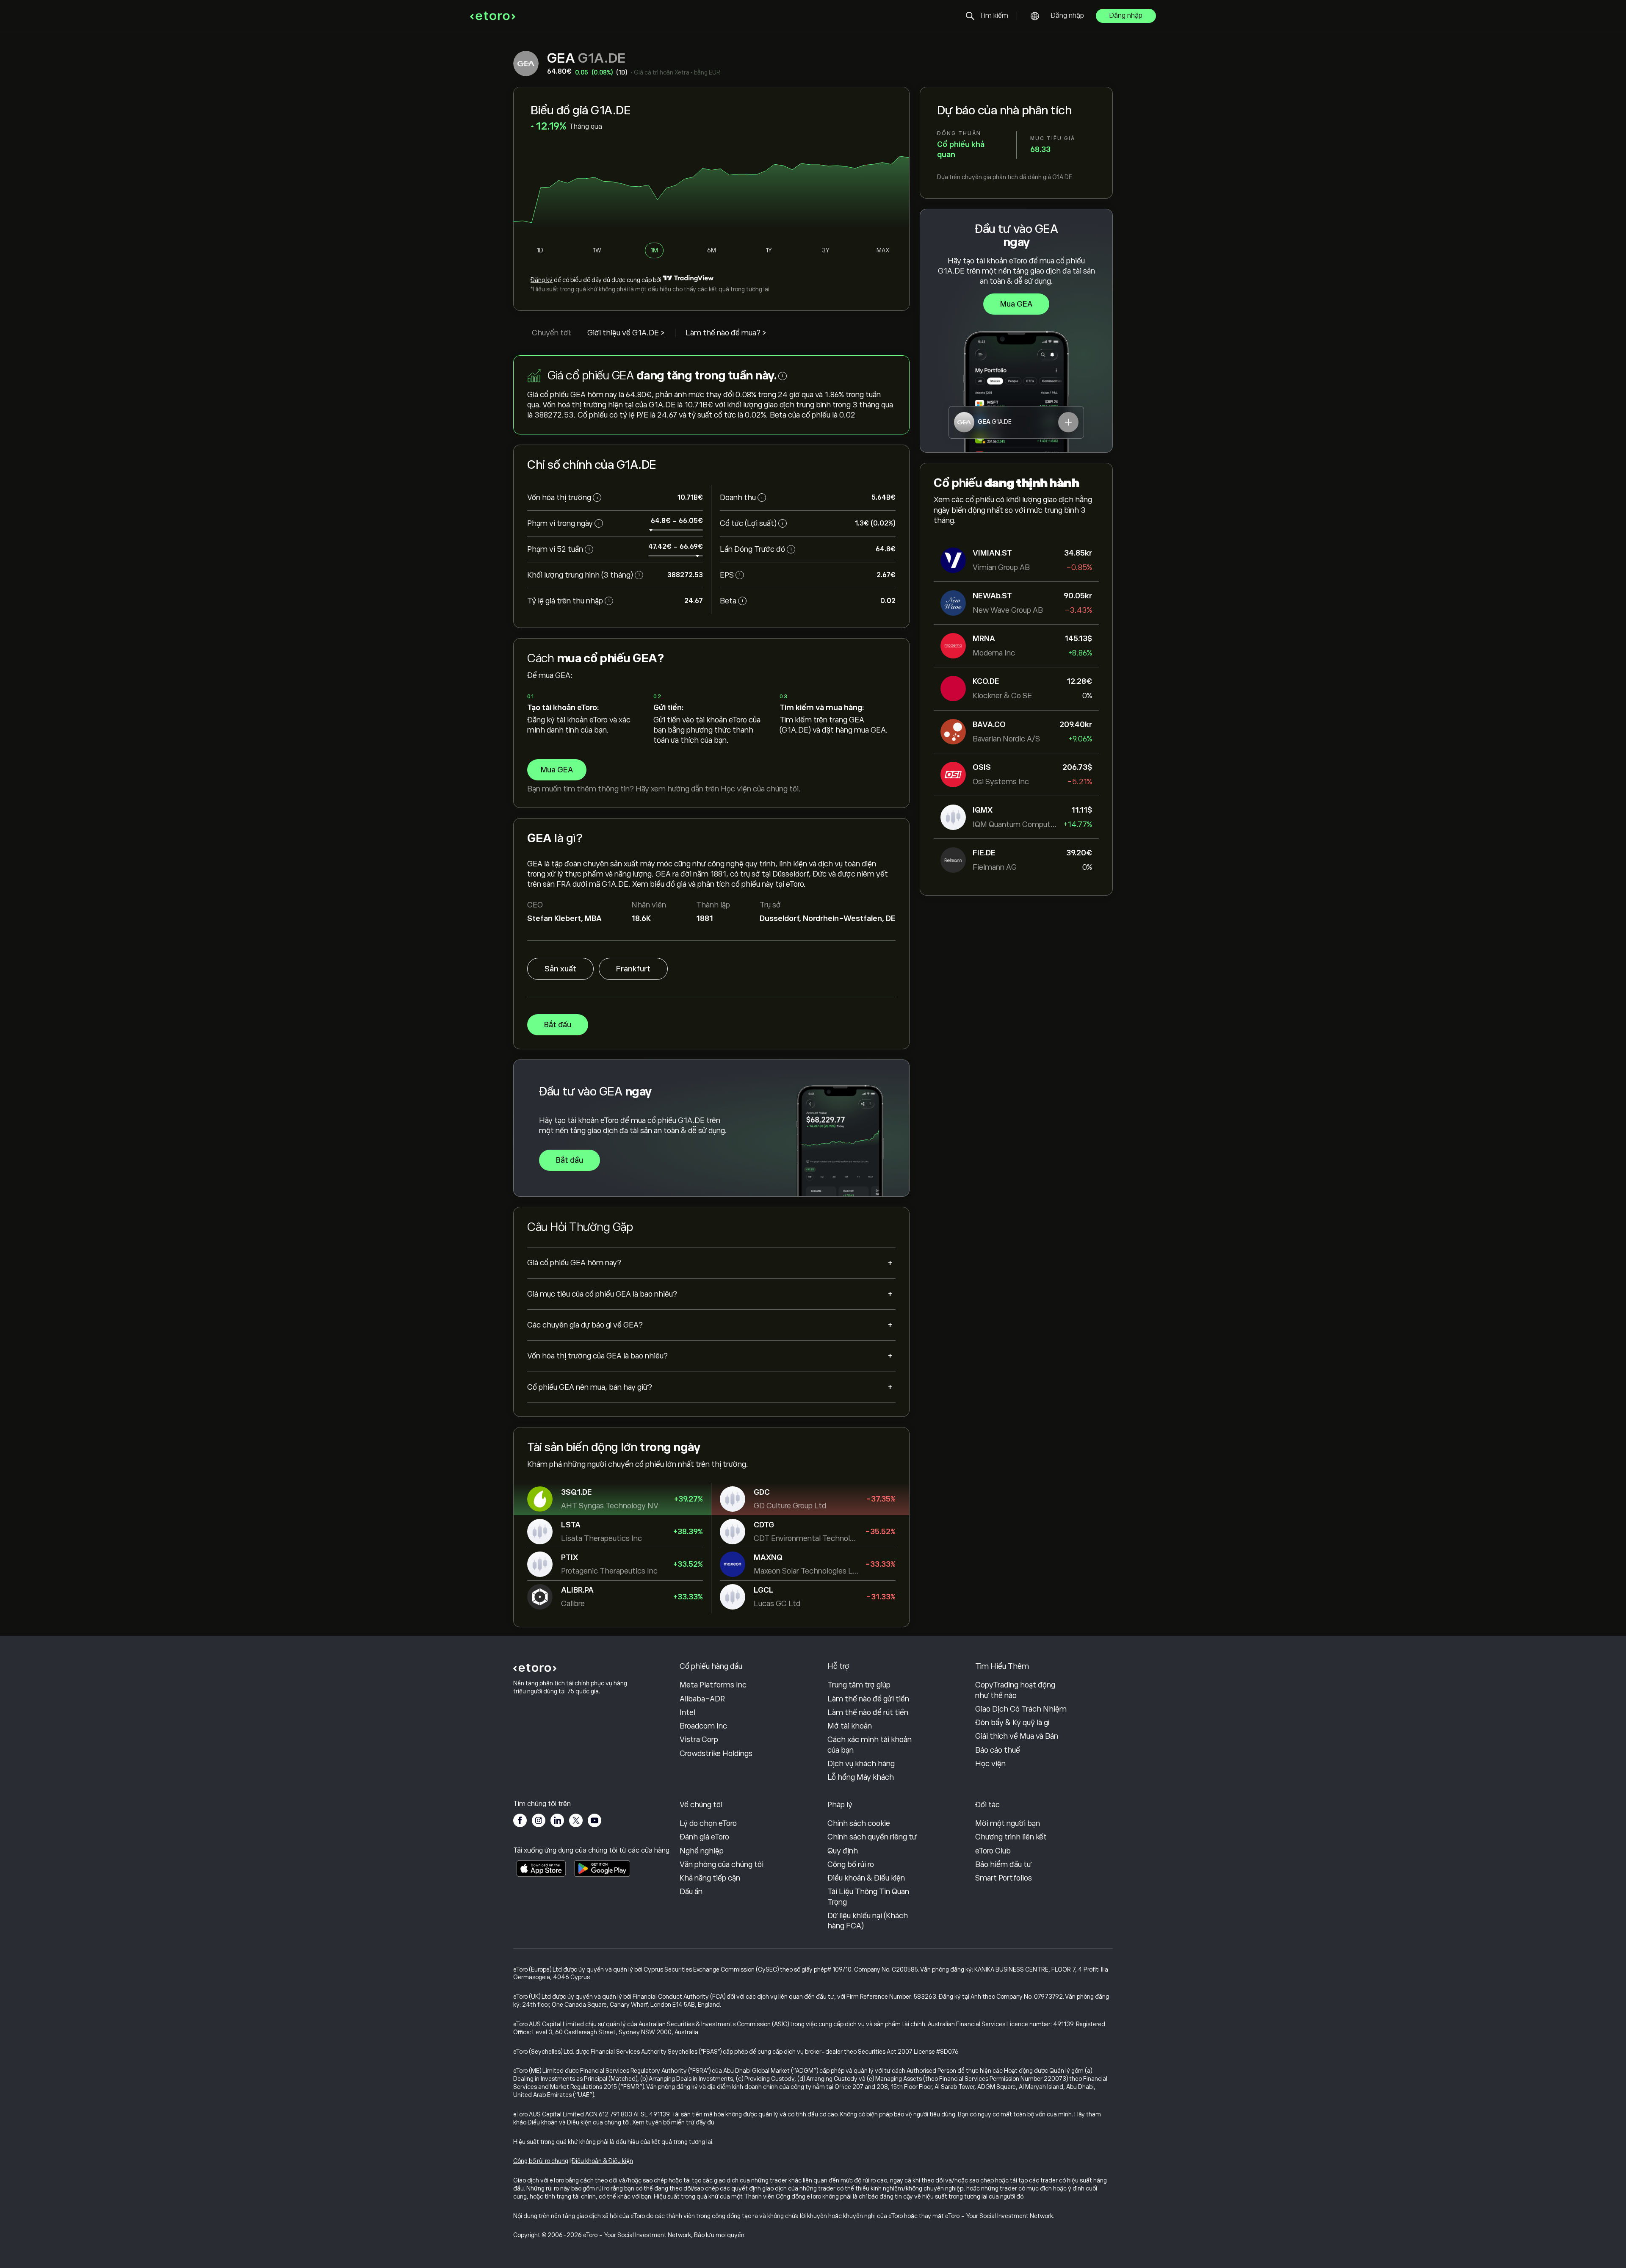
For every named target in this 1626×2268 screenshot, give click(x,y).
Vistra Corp (699, 1740)
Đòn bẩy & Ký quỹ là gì (1012, 1723)
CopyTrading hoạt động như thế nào (1015, 1690)
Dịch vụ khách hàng (861, 1764)
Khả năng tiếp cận (710, 1878)
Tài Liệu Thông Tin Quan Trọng (868, 1897)
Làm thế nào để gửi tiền (868, 1699)
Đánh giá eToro (704, 1837)
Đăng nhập (1067, 16)
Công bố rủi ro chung (541, 2161)
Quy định (843, 1851)
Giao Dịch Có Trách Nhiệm (1021, 1709)
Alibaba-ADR (702, 1699)
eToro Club (993, 1851)
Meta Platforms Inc (713, 1685)
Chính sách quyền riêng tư (872, 1837)
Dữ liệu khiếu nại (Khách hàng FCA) (868, 1921)
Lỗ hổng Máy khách (861, 1777)
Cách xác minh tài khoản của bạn (870, 1745)
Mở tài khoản (850, 1726)
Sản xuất (560, 969)
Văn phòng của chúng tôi (722, 1864)
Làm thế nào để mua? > (726, 333)
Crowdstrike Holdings (716, 1754)
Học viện (736, 789)
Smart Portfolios (1004, 1878)
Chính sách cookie (859, 1823)
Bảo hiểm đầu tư (1003, 1864)
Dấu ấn (691, 1892)
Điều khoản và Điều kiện (560, 2122)
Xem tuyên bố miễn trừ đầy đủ (673, 2122)
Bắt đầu (558, 1025)
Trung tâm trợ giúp (859, 1685)
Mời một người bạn (1008, 1823)
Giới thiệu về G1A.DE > (626, 333)
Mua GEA (1016, 304)
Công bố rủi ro (851, 1864)
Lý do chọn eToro (708, 1823)
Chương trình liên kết (1011, 1837)
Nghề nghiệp (702, 1851)
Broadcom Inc (703, 1726)
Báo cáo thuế (998, 1750)
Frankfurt (633, 969)
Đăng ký (542, 280)
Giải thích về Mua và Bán (1017, 1736)
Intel (687, 1712)
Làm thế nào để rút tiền (868, 1712)
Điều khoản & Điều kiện (866, 1878)
